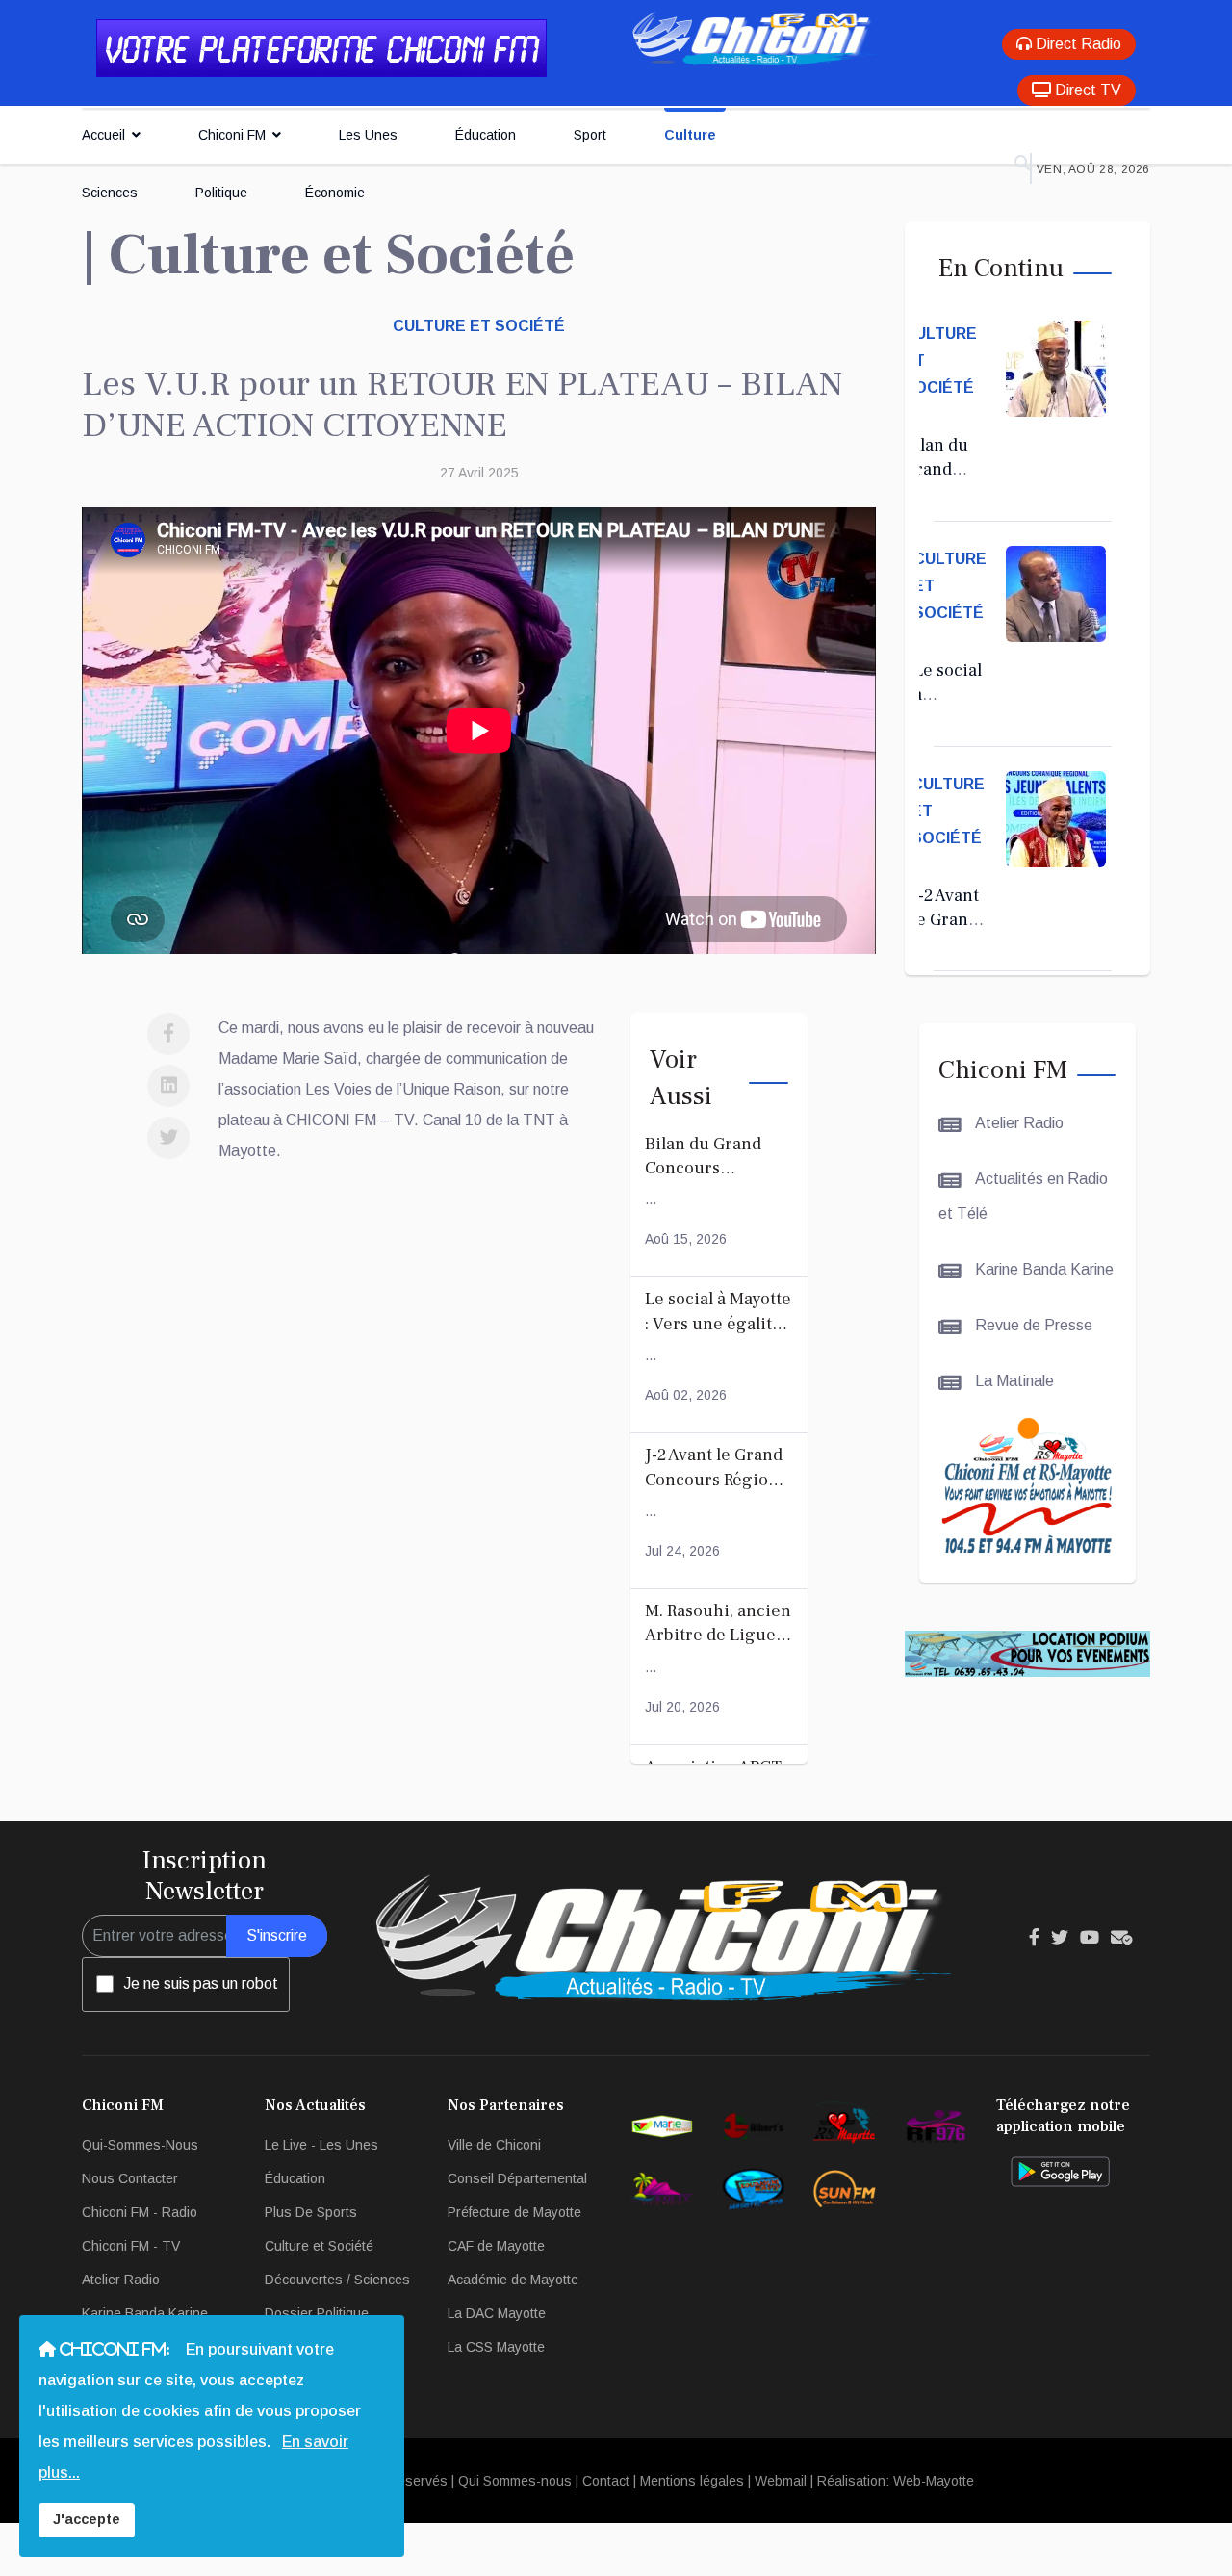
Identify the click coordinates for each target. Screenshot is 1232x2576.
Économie (335, 193)
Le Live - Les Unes (321, 2145)
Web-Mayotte (934, 2481)
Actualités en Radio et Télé (1023, 1196)
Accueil (103, 135)
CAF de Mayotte (496, 2246)
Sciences (110, 193)
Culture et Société (479, 326)
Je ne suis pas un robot (201, 1984)
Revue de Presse (1032, 1325)
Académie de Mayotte (513, 2280)
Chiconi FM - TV (131, 2246)
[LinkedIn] (168, 1086)
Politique (221, 193)
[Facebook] (168, 1034)
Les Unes (368, 135)
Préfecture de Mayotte (514, 2212)
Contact (606, 2481)
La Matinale (1013, 1381)
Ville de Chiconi (494, 2145)
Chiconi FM (232, 135)
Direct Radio (1077, 44)
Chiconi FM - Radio (140, 2212)
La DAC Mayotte (497, 2313)
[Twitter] (168, 1138)
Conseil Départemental (517, 2178)
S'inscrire (277, 1935)
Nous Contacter (130, 2178)
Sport (590, 135)
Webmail (781, 2481)
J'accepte (87, 2519)
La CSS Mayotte (496, 2347)
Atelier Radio (1017, 1123)
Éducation (486, 135)
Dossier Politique (317, 2313)
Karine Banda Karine (1042, 1269)
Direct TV (1086, 90)
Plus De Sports (311, 2212)
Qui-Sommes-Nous (140, 2145)
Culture (690, 135)
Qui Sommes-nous (515, 2481)
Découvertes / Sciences (337, 2280)
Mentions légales (692, 2481)
